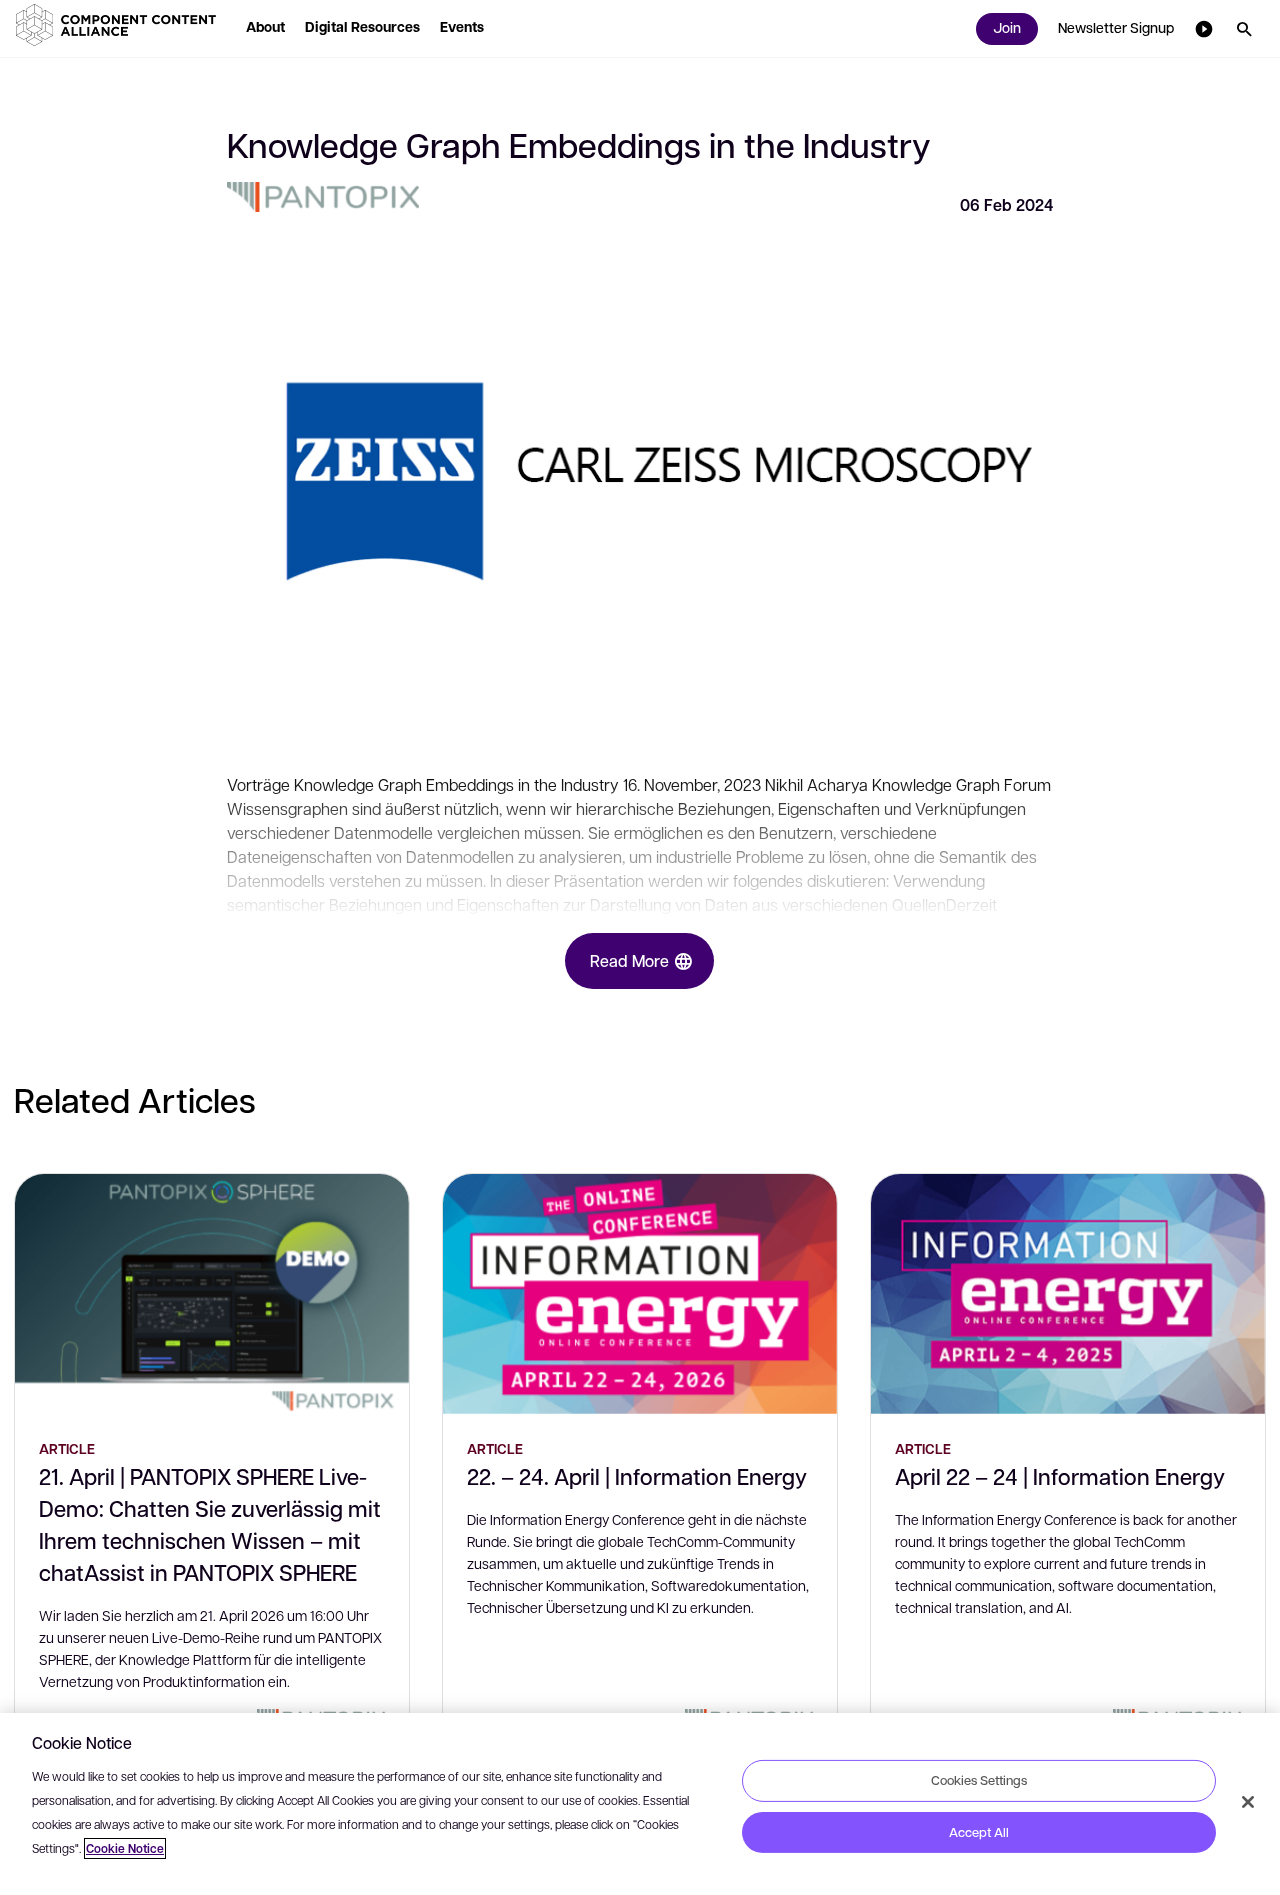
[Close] (1248, 1802)
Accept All (979, 1832)
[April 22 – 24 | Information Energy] (1068, 1294)
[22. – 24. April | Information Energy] (640, 1294)
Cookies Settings (979, 1780)
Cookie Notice (125, 1848)
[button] (120, 25)
